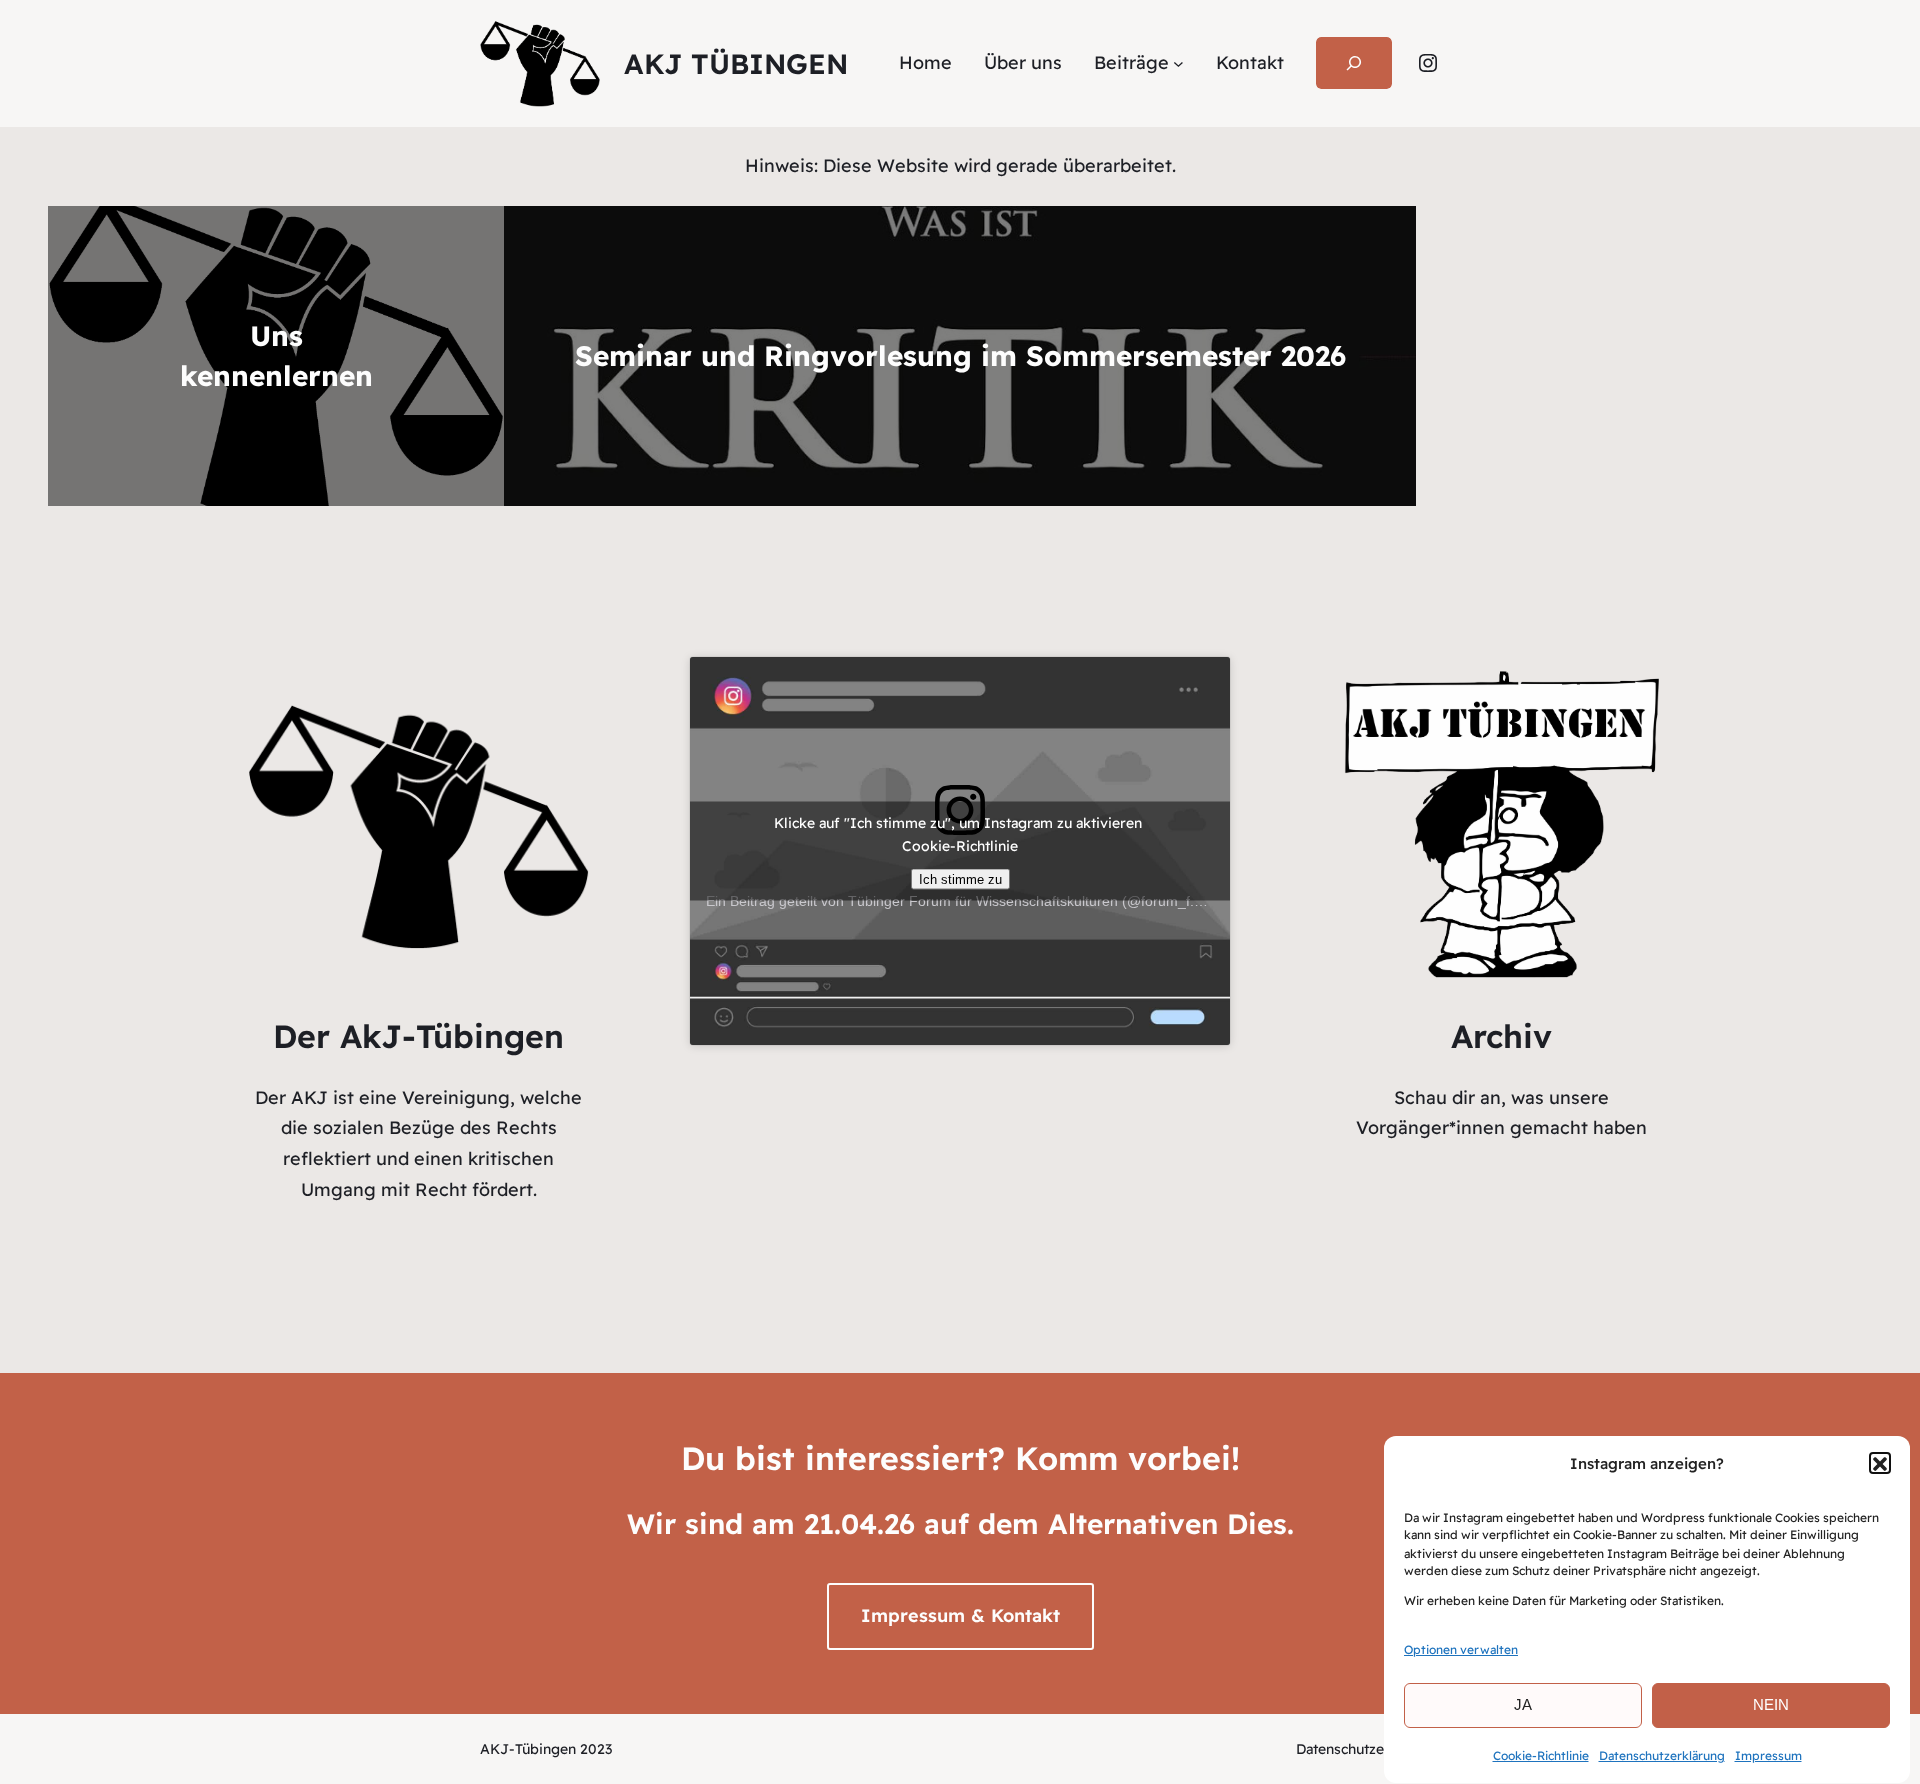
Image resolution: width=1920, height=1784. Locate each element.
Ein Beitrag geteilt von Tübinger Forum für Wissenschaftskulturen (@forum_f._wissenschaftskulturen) (1026, 901)
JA (1523, 1705)
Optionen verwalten (1461, 1649)
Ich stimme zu (960, 878)
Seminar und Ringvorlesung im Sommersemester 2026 (960, 355)
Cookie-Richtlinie (1541, 1754)
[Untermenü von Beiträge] (1178, 63)
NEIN (1771, 1705)
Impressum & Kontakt (960, 1615)
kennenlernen (276, 375)
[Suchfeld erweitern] (1354, 63)
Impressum (1768, 1754)
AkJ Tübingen (736, 63)
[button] (1880, 1464)
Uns (276, 335)
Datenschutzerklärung (1662, 1754)
